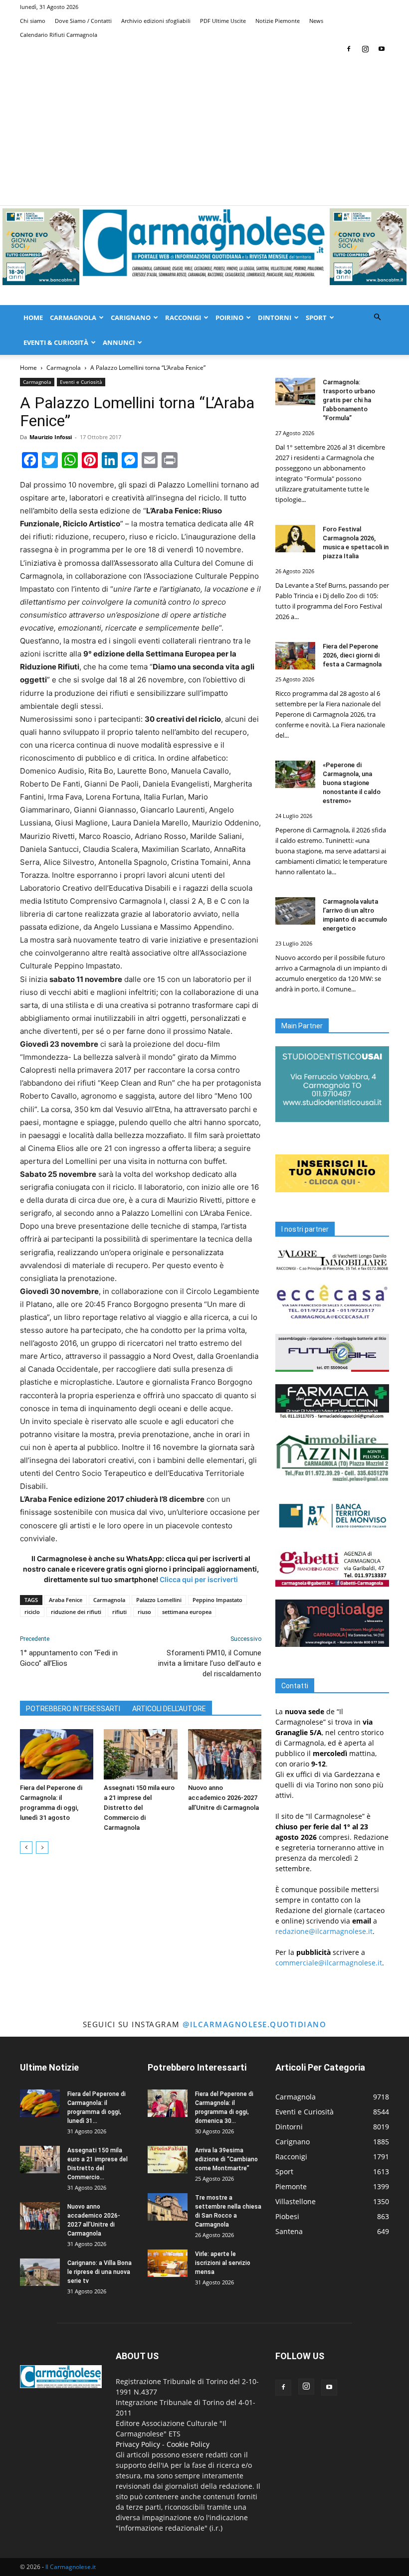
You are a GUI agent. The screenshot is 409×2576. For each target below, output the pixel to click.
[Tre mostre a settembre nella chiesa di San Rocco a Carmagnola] (168, 2207)
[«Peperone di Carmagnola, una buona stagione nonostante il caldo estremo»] (295, 774)
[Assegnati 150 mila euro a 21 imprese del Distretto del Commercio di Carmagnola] (140, 1754)
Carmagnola (73, 318)
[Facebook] (349, 49)
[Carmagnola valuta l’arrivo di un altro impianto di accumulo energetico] (295, 911)
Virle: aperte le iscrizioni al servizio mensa (223, 2263)
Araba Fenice (66, 1600)
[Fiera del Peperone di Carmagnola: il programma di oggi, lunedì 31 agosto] (57, 1754)
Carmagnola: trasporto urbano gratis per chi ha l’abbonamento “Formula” (349, 400)
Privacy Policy (138, 2444)
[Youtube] (382, 49)
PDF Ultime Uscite (223, 21)
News (316, 21)
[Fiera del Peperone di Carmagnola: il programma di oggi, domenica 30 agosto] (168, 2103)
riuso (144, 1612)
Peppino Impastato (217, 1600)
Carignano (131, 318)
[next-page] (42, 1848)
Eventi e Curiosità (81, 382)
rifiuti (119, 1612)
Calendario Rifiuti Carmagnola (59, 35)
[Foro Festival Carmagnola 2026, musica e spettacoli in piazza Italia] (295, 539)
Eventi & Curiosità (56, 342)
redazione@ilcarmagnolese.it (324, 1931)
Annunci (119, 342)
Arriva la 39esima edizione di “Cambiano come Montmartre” (226, 2159)
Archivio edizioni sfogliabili (156, 21)
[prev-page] (26, 1848)
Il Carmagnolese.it (71, 2567)
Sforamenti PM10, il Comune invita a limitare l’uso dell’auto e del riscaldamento (210, 1663)
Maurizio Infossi (51, 437)
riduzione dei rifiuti (76, 1612)
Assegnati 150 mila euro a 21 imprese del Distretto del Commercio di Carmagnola (139, 1808)
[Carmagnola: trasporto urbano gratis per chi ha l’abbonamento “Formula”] (295, 392)
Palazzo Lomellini (159, 1600)
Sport (316, 318)
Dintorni (275, 318)
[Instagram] (365, 49)
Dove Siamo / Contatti (83, 21)
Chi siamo (33, 21)
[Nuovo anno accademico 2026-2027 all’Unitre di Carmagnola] (225, 1754)
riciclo (32, 1612)
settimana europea (187, 1612)
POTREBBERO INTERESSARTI (73, 1709)
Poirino (229, 318)
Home (33, 318)
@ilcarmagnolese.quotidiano (254, 2024)
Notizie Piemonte (278, 21)
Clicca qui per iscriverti (199, 1579)
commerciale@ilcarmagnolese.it (329, 1963)
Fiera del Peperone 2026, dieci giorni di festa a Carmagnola (352, 655)
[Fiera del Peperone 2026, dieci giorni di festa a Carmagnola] (295, 656)
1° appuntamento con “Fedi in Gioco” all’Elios (69, 1658)
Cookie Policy (188, 2444)
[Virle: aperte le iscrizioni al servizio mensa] (168, 2263)
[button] (377, 317)
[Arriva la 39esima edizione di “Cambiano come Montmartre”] (168, 2160)
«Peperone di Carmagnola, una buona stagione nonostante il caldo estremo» (352, 783)
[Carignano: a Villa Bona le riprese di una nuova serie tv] (40, 2272)
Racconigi (183, 318)
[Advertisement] (204, 131)
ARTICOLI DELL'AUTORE (169, 1709)
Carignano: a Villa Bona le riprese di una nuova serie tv (100, 2272)
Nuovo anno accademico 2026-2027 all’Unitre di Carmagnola (223, 1798)
